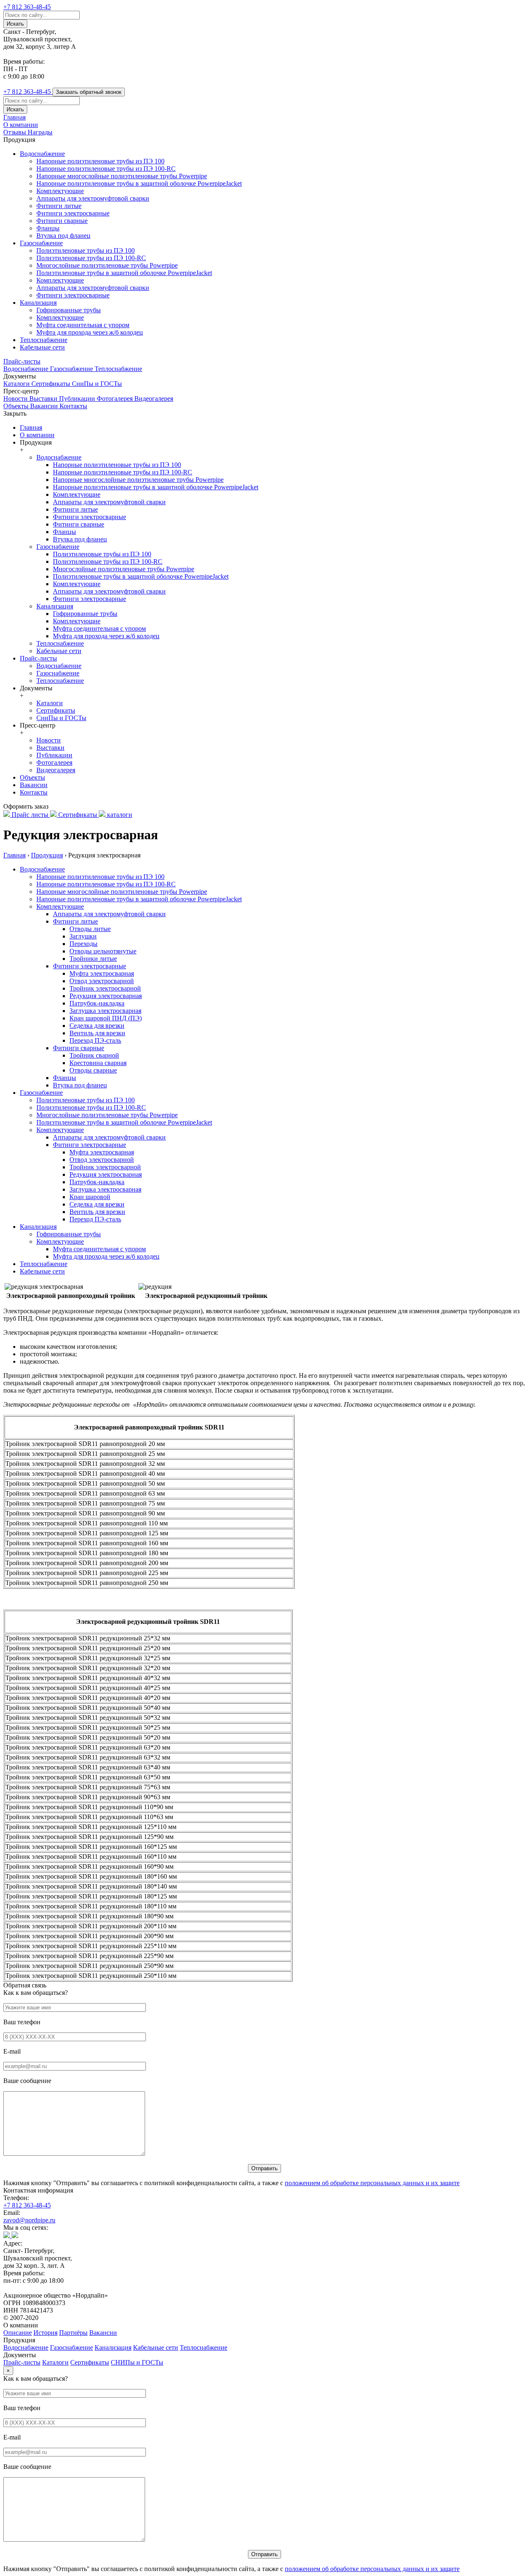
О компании (21, 125)
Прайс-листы (22, 361)
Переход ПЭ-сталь (95, 1040)
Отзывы (15, 132)
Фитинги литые (59, 206)
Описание (18, 2333)
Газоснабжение (41, 243)
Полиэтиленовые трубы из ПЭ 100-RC (91, 258)
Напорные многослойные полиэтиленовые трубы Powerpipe (122, 176)
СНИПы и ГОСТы (137, 2362)
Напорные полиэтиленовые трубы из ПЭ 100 (100, 161)
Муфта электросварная (102, 973)
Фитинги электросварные (73, 213)
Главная (14, 117)
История (45, 2333)
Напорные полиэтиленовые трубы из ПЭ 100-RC (106, 169)
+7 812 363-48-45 (27, 2205)
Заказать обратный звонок (89, 92)
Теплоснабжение (44, 340)
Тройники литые (93, 959)
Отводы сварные (93, 1070)
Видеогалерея (154, 399)
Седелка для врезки (97, 1026)
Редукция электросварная (106, 996)
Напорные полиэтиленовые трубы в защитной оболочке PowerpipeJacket (139, 183)
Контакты (73, 406)
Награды (40, 132)
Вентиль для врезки (97, 1033)
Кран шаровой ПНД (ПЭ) (106, 1018)
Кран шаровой (90, 1197)
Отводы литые (90, 929)
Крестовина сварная (98, 1063)
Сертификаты (52, 384)
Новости (16, 399)
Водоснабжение (42, 154)
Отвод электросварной (102, 981)
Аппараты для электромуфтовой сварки (93, 198)
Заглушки (83, 936)
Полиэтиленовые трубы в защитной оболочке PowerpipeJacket (124, 273)
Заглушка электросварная (105, 1011)
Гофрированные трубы (69, 310)
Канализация (38, 303)
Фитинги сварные (62, 221)
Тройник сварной (94, 1055)
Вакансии (45, 406)
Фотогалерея (116, 399)
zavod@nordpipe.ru (29, 2220)
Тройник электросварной (105, 988)
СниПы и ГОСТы (97, 384)
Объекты (17, 406)
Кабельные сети (42, 347)
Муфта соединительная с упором (83, 325)
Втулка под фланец (63, 236)
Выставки (44, 399)
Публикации (78, 399)
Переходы (83, 944)
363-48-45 (27, 7)
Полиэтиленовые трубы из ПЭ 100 (86, 250)
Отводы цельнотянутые (103, 951)
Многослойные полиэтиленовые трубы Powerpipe (107, 265)
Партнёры (73, 2333)
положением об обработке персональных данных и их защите (372, 2183)
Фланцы (48, 228)
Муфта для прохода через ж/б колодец (90, 332)
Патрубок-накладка (97, 1003)
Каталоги (17, 384)
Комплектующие (60, 191)
